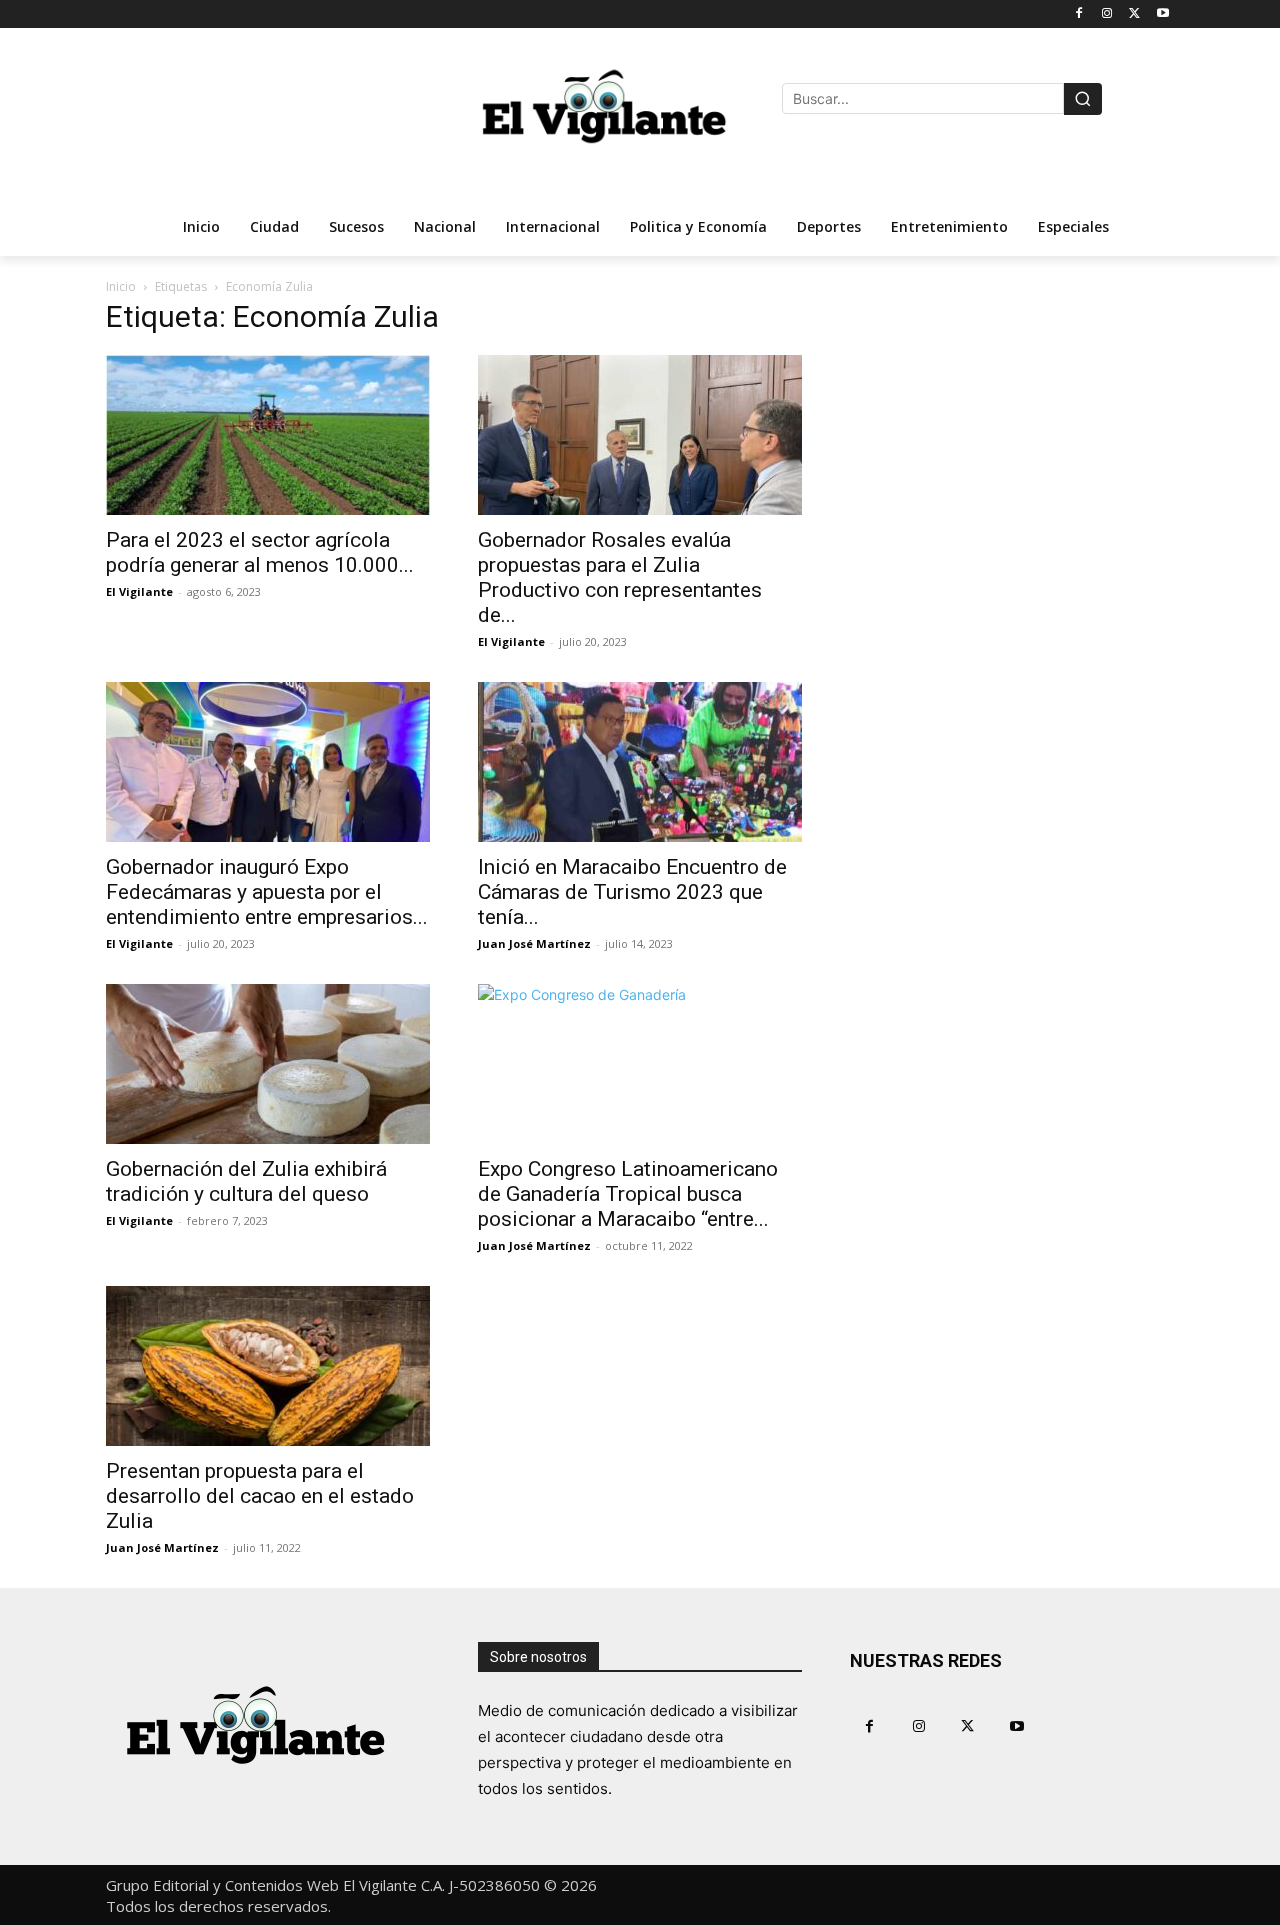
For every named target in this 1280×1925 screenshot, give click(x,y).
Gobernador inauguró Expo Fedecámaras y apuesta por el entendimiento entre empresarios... (267, 892)
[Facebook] (1079, 14)
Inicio (121, 286)
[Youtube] (1162, 14)
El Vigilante (139, 591)
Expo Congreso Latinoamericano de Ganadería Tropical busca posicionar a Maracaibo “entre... (628, 1194)
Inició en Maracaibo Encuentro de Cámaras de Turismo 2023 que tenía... (632, 892)
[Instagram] (1107, 14)
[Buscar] (1083, 99)
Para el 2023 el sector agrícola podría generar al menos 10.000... (260, 552)
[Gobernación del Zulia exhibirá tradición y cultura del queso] (268, 1064)
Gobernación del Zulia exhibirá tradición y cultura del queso (246, 1181)
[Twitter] (1134, 14)
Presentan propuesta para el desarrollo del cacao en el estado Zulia (260, 1496)
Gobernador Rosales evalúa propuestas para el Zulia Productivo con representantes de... (620, 577)
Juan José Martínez (534, 943)
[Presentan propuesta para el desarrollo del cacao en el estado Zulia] (268, 1366)
